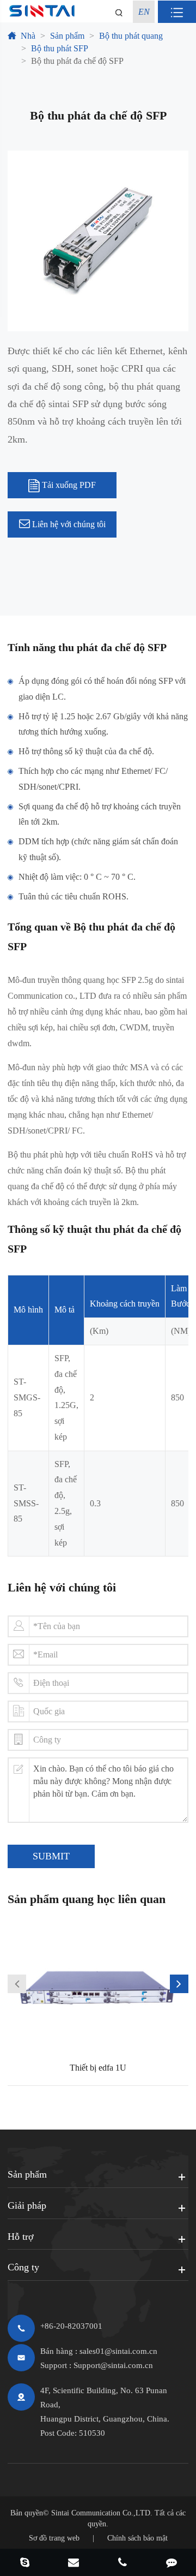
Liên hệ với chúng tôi (68, 524)
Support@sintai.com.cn (113, 2365)
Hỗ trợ (21, 2237)
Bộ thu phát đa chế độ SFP (77, 61)
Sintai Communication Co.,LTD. (102, 2513)
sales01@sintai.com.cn (118, 2351)
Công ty (23, 2267)
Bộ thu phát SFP (60, 48)
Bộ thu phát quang (131, 36)
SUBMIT (51, 1856)
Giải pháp (27, 2205)
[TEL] (122, 2563)
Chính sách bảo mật (137, 2538)
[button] (17, 1984)
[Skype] (24, 2563)
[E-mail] (73, 2563)
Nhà (28, 36)
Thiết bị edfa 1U (98, 2068)
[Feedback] (171, 2563)
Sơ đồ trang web (54, 2538)
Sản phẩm (67, 36)
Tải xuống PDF (68, 485)
